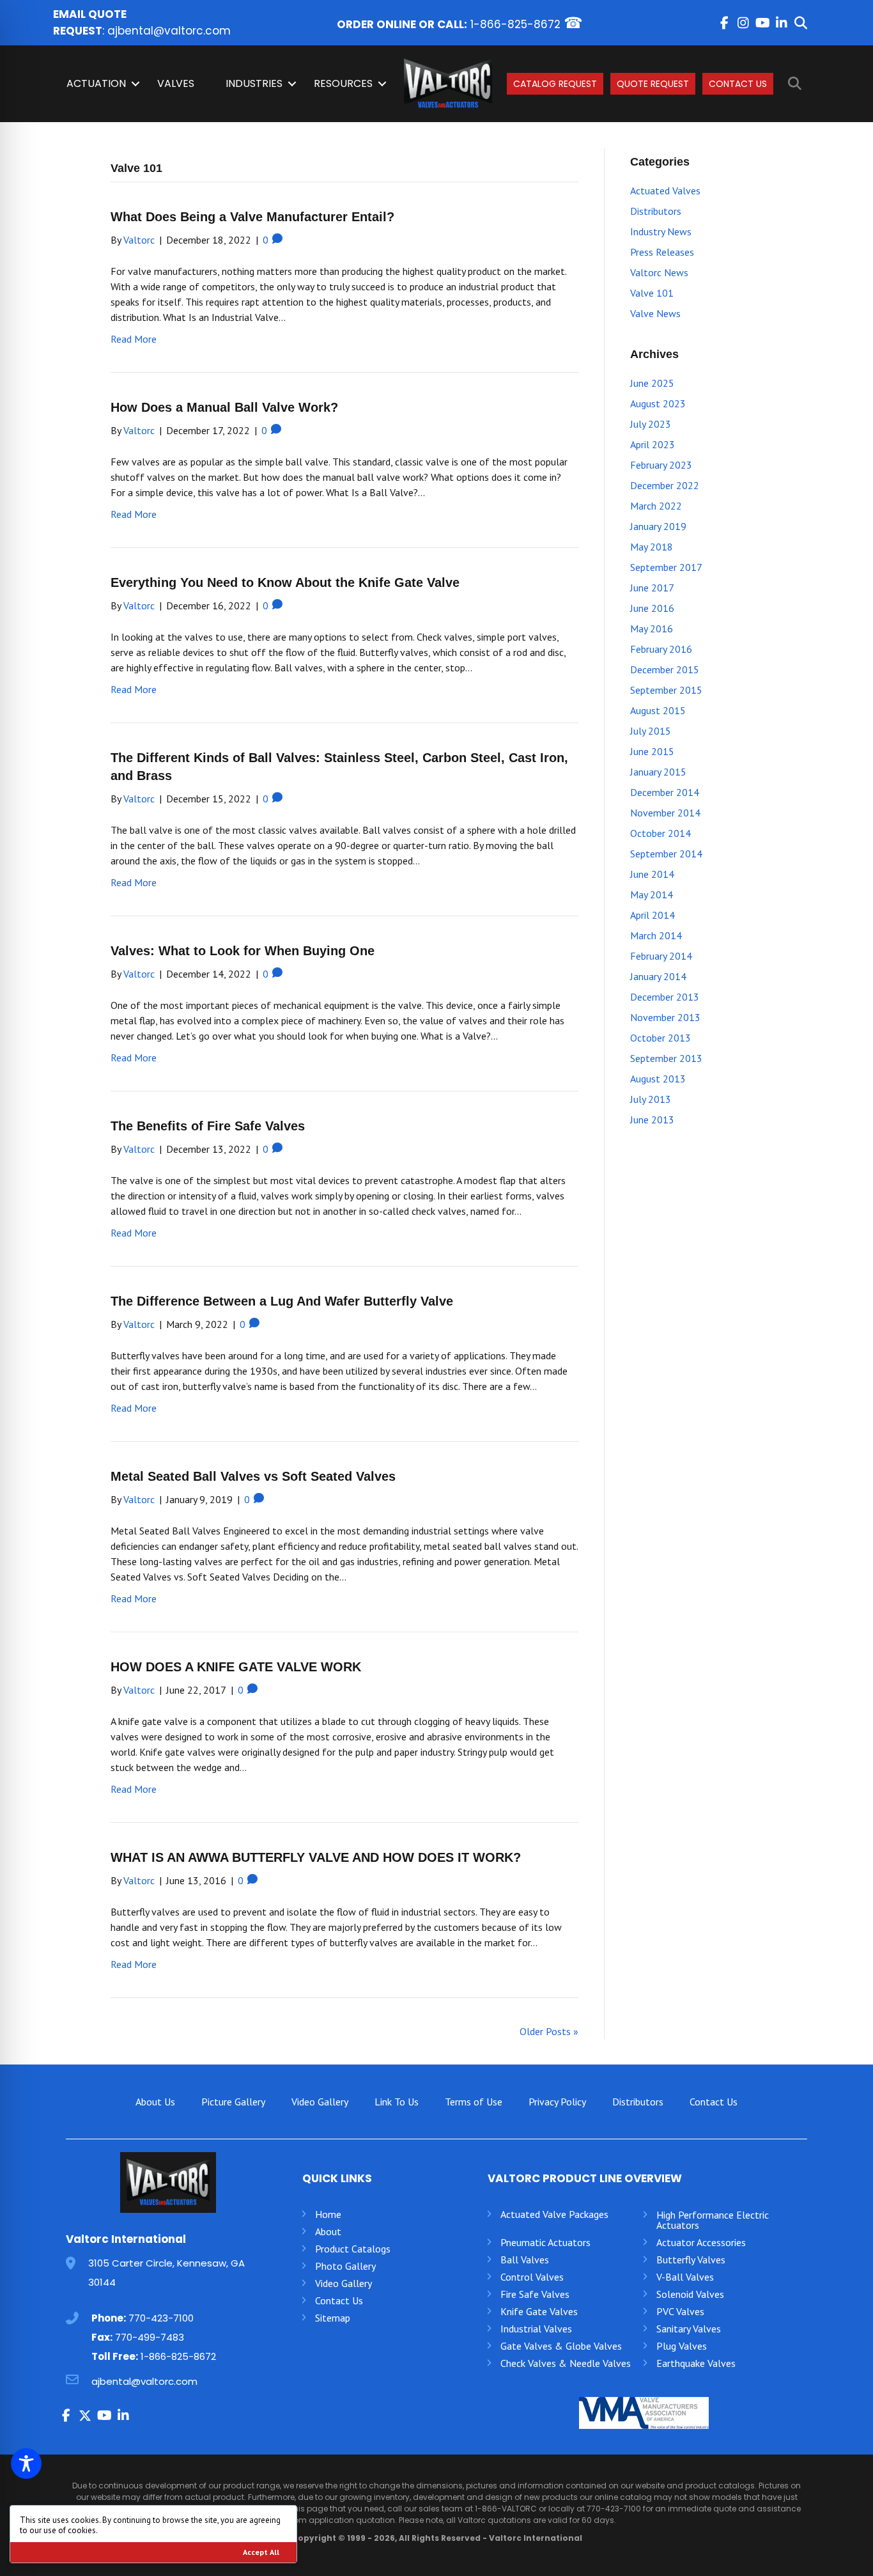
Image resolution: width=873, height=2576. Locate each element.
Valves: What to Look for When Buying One (243, 951)
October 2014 (661, 833)
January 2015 (658, 772)
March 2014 (656, 935)
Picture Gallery (233, 2102)
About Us (155, 2102)
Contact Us (738, 84)
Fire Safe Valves (535, 2294)
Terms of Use (474, 2102)
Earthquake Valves (696, 2363)
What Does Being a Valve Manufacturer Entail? (252, 217)
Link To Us (397, 2102)
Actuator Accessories (701, 2242)
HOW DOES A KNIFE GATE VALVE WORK (236, 1667)
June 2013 (652, 1120)
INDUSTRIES (254, 83)
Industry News (661, 231)
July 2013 (651, 1099)
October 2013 (661, 1038)
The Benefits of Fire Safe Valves (208, 1126)
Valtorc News (659, 272)
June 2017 (652, 588)
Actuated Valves (665, 191)
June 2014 (652, 874)
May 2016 (652, 628)
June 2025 (652, 383)
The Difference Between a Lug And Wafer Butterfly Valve (282, 1301)
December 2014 (665, 792)
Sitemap (333, 2318)
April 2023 (653, 444)
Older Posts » (549, 2031)
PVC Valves (680, 2311)
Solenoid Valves (690, 2294)
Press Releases (662, 252)
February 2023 (661, 465)
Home (328, 2214)
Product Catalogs (353, 2249)
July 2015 (651, 731)
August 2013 (658, 1079)
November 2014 (665, 813)
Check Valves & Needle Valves (566, 2363)
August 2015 (658, 710)
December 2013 (665, 997)
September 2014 (666, 854)
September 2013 (666, 1058)
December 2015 (665, 669)
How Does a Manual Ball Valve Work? (224, 407)
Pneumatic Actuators (545, 2242)
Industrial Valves (536, 2329)
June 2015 (652, 751)
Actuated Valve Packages (554, 2214)
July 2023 (651, 424)
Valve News (655, 313)
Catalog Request (555, 84)
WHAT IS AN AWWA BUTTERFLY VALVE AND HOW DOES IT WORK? (316, 1857)
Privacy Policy (557, 2102)
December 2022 (665, 485)
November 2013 (665, 1017)
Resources (343, 83)
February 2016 (661, 649)
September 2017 (666, 567)
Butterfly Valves (691, 2260)
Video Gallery (320, 2102)
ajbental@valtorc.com (169, 31)
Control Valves (532, 2277)
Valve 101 (652, 293)
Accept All (261, 2552)
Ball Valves (525, 2260)
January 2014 (658, 976)
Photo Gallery (345, 2266)
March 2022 (656, 506)
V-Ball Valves (685, 2277)
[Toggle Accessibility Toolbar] (26, 2463)
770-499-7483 (150, 2337)
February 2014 (661, 956)
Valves (176, 83)
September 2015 (666, 690)
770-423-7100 (161, 2318)
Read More (134, 339)
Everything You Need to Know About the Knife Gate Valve (285, 582)
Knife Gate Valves (539, 2311)
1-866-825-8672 (515, 24)
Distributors (656, 211)
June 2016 (652, 608)
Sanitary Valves (689, 2329)
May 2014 (652, 894)
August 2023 (658, 403)
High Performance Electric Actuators (713, 2220)
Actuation (96, 83)
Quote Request (653, 84)
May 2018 (652, 547)
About (328, 2231)
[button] (724, 23)
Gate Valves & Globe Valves (561, 2346)
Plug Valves (682, 2346)
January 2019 (658, 526)
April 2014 (653, 915)
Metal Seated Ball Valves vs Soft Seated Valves (253, 1476)
